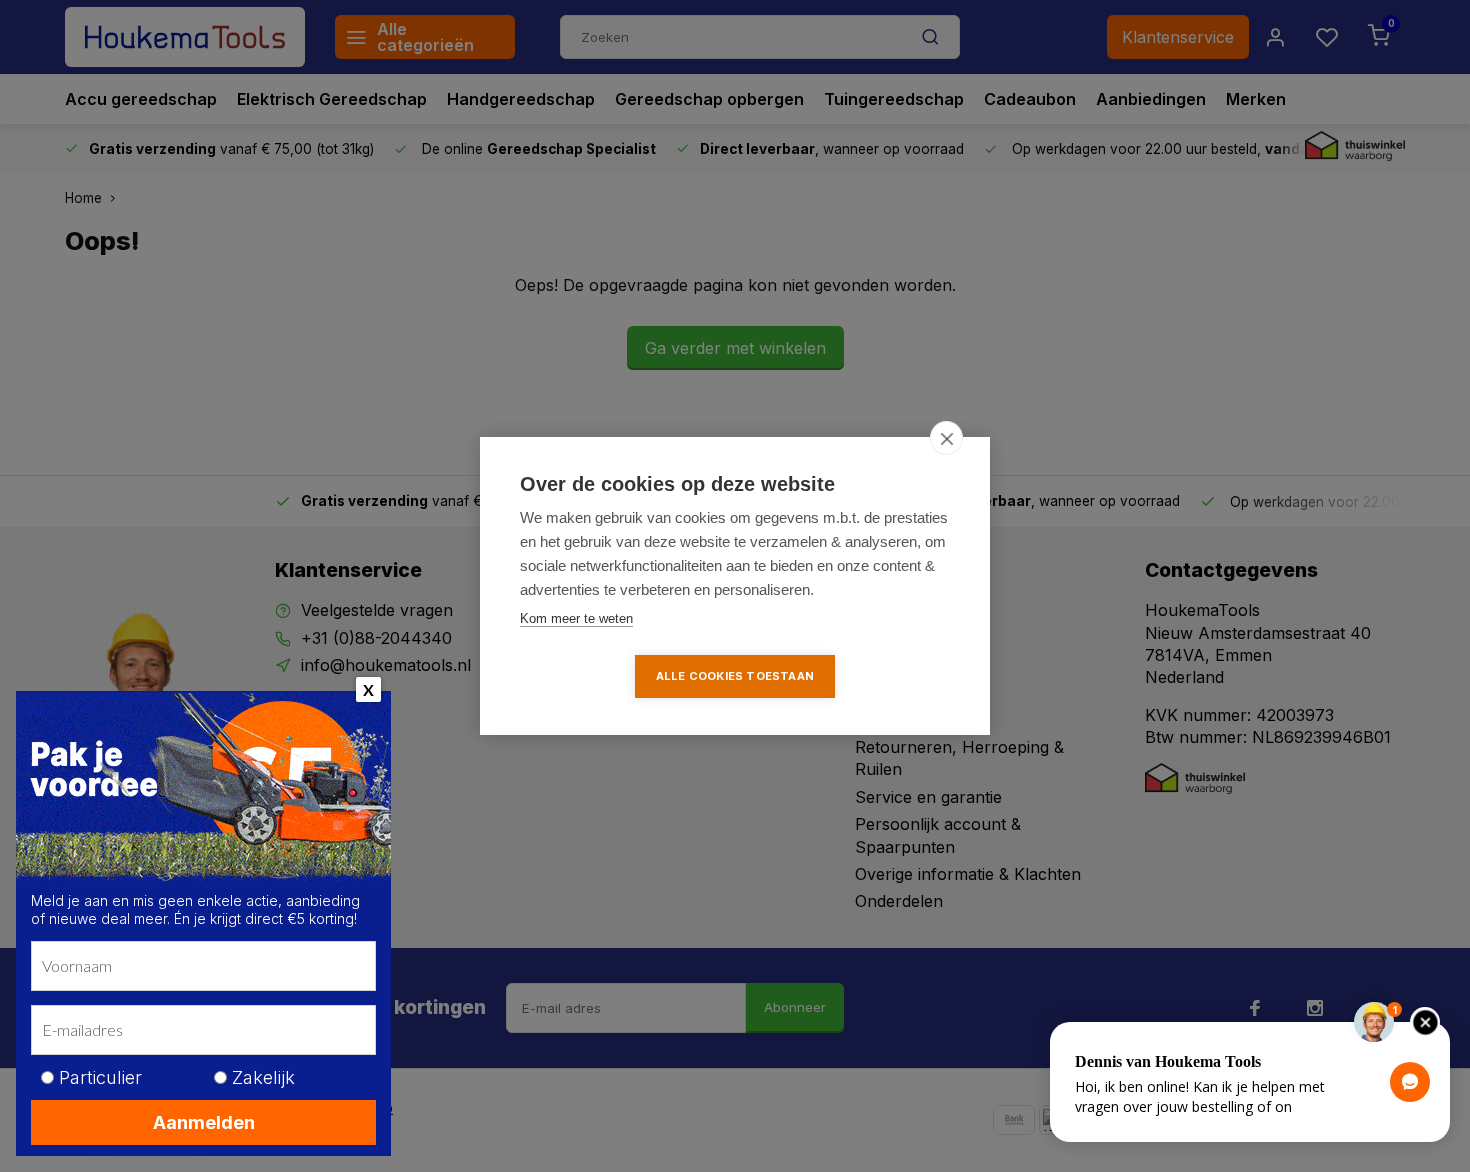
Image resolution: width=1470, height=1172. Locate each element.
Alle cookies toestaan (735, 676)
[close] (946, 438)
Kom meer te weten (576, 618)
